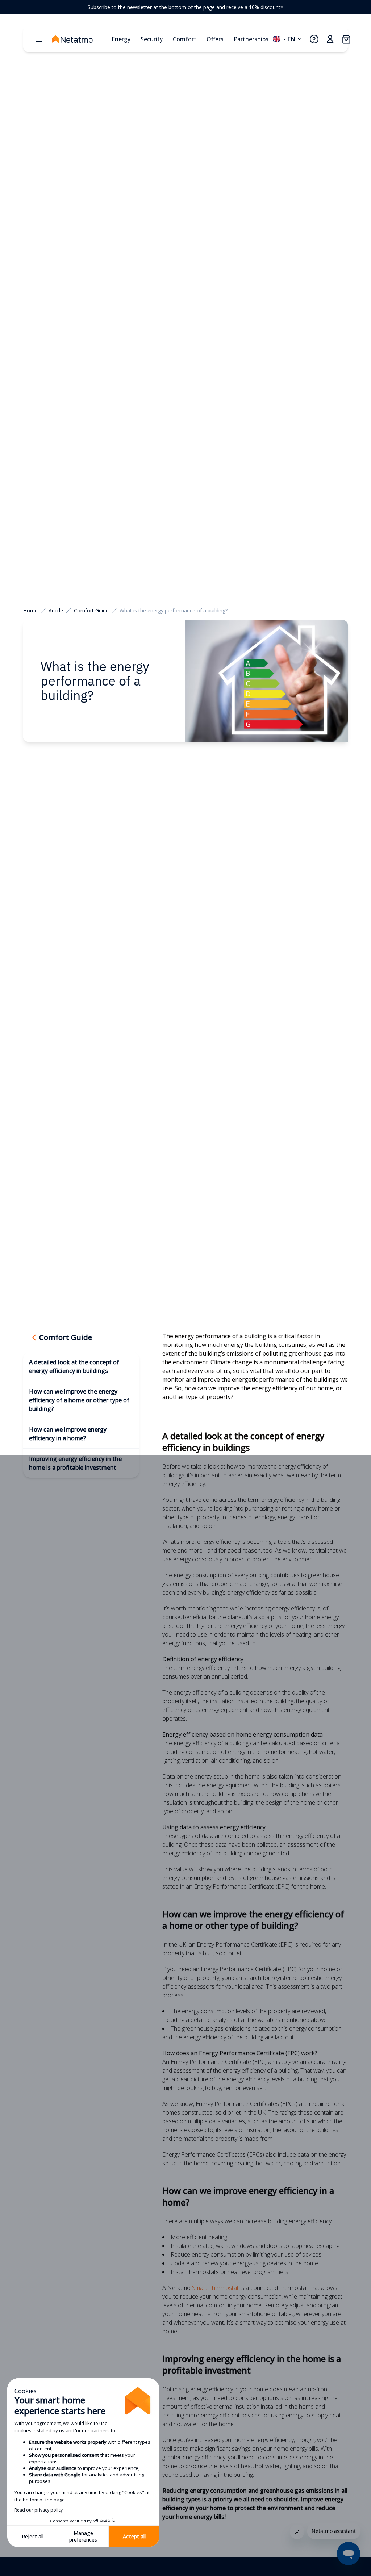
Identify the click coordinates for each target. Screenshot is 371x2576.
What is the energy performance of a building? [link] (174, 610)
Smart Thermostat (215, 2288)
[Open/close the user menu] (330, 39)
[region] (185, 7)
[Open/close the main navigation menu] (39, 39)
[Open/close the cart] (346, 39)
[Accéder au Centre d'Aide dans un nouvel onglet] (314, 39)
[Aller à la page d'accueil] (80, 39)
